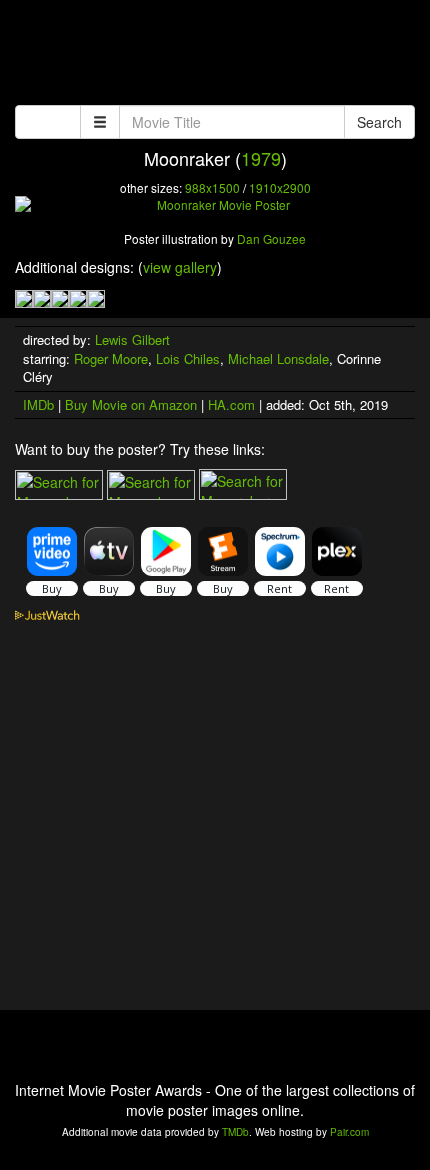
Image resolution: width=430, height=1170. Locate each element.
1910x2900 (280, 187)
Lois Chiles (188, 358)
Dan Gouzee (271, 238)
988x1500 (212, 187)
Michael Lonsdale (278, 358)
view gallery (180, 267)
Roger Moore (111, 358)
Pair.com (349, 1132)
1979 (261, 158)
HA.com (231, 404)
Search (379, 122)
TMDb (235, 1132)
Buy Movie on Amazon (131, 404)
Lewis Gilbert (132, 339)
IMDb (38, 404)
